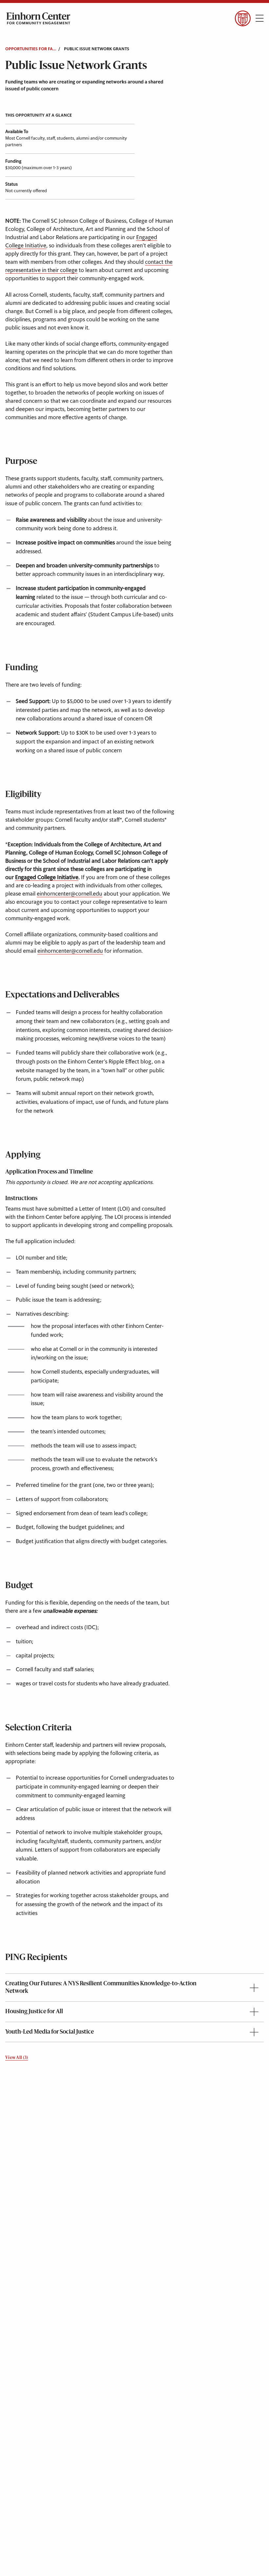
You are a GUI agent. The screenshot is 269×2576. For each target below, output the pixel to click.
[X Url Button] (24, 36)
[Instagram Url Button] (42, 36)
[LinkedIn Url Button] (61, 36)
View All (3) (17, 2058)
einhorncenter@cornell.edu (70, 894)
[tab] (134, 1988)
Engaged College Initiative (47, 878)
